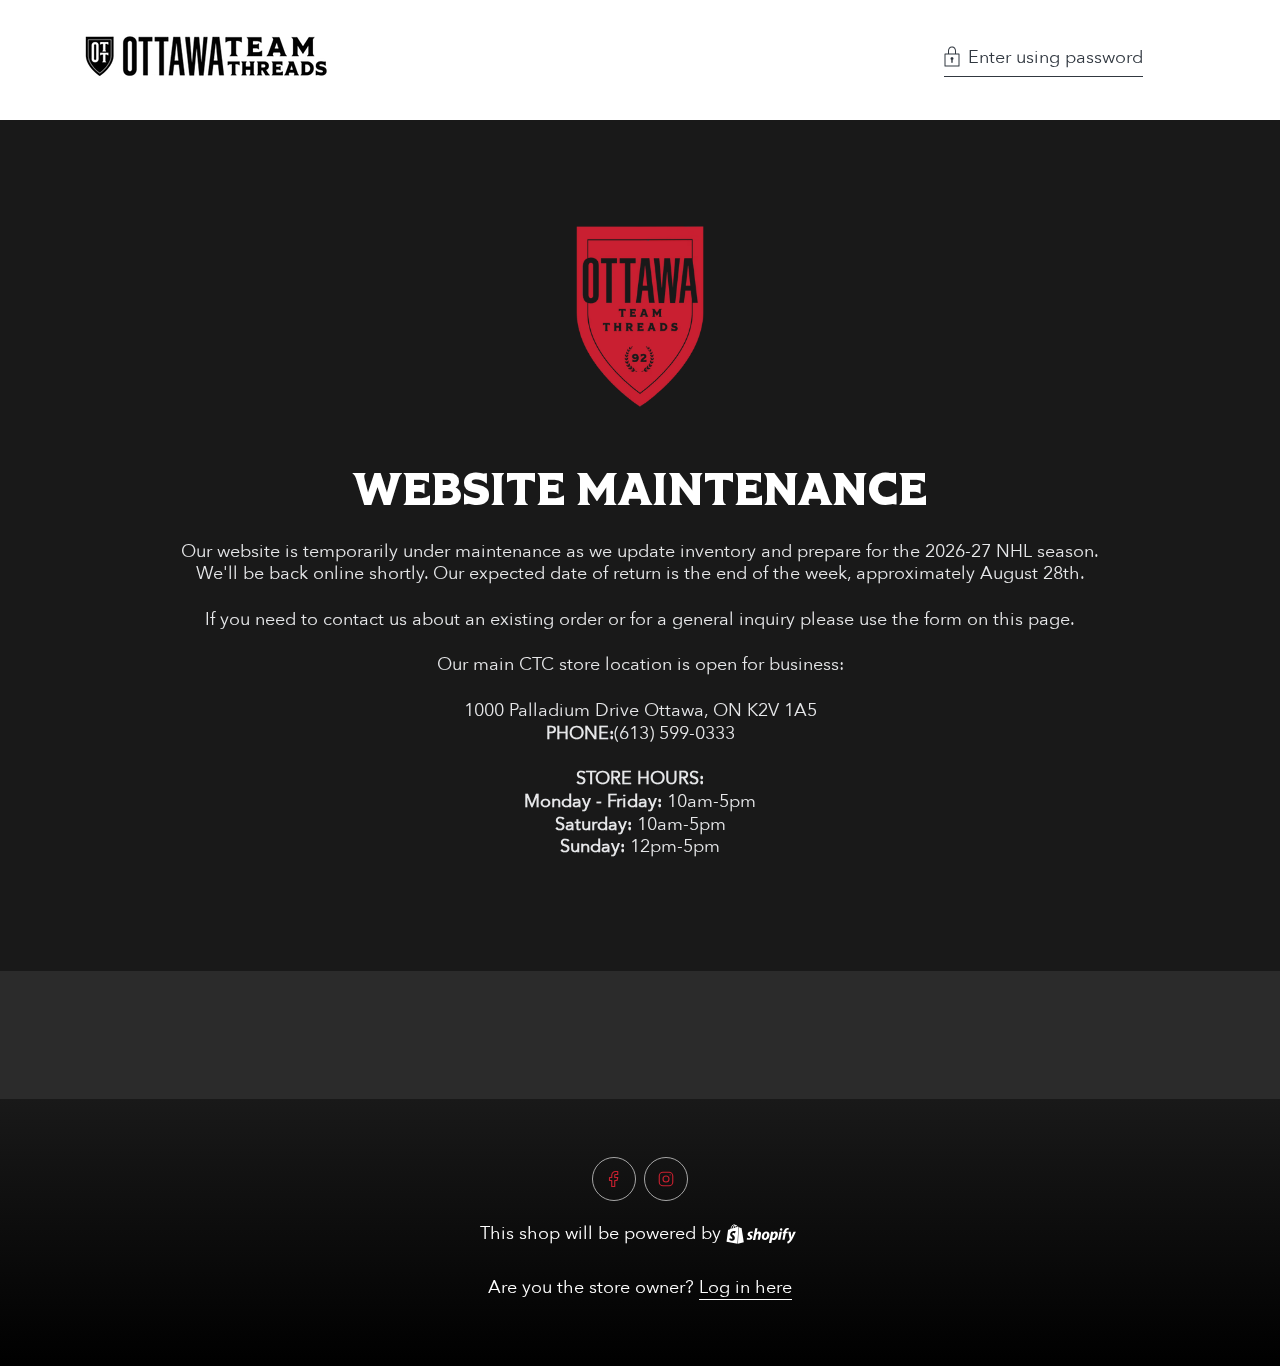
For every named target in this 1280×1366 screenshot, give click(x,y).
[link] (640, 316)
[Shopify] (761, 1234)
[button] (1043, 59)
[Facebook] (614, 1179)
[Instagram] (666, 1179)
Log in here (745, 1287)
